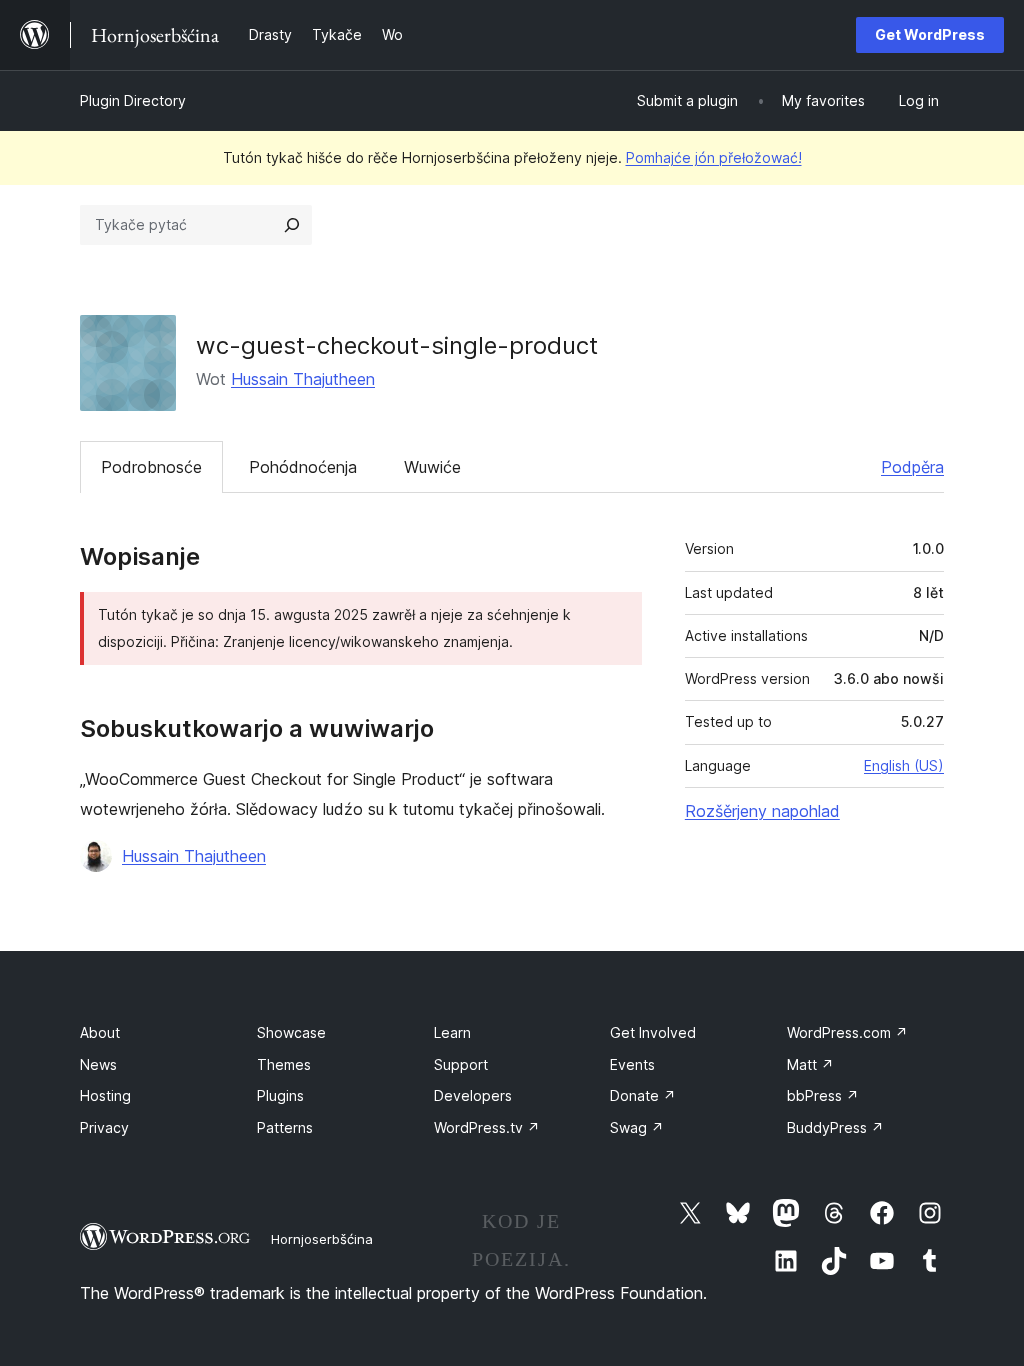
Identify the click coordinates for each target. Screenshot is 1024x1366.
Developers (473, 1095)
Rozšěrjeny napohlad (762, 811)
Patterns (285, 1127)
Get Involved (653, 1032)
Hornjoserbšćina (322, 1239)
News (98, 1064)
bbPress (823, 1095)
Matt (810, 1064)
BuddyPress (835, 1127)
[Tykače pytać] (292, 225)
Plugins (280, 1095)
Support (461, 1064)
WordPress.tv (487, 1127)
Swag (637, 1127)
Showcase (291, 1032)
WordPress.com (847, 1032)
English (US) (904, 765)
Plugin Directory (133, 100)
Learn (452, 1032)
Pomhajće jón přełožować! (714, 157)
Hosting (105, 1095)
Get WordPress (930, 34)
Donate (643, 1095)
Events (632, 1064)
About (100, 1032)
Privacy (104, 1127)
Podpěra (912, 467)
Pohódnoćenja (303, 467)
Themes (284, 1064)
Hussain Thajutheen (303, 379)
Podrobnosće (151, 467)
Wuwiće (432, 467)
